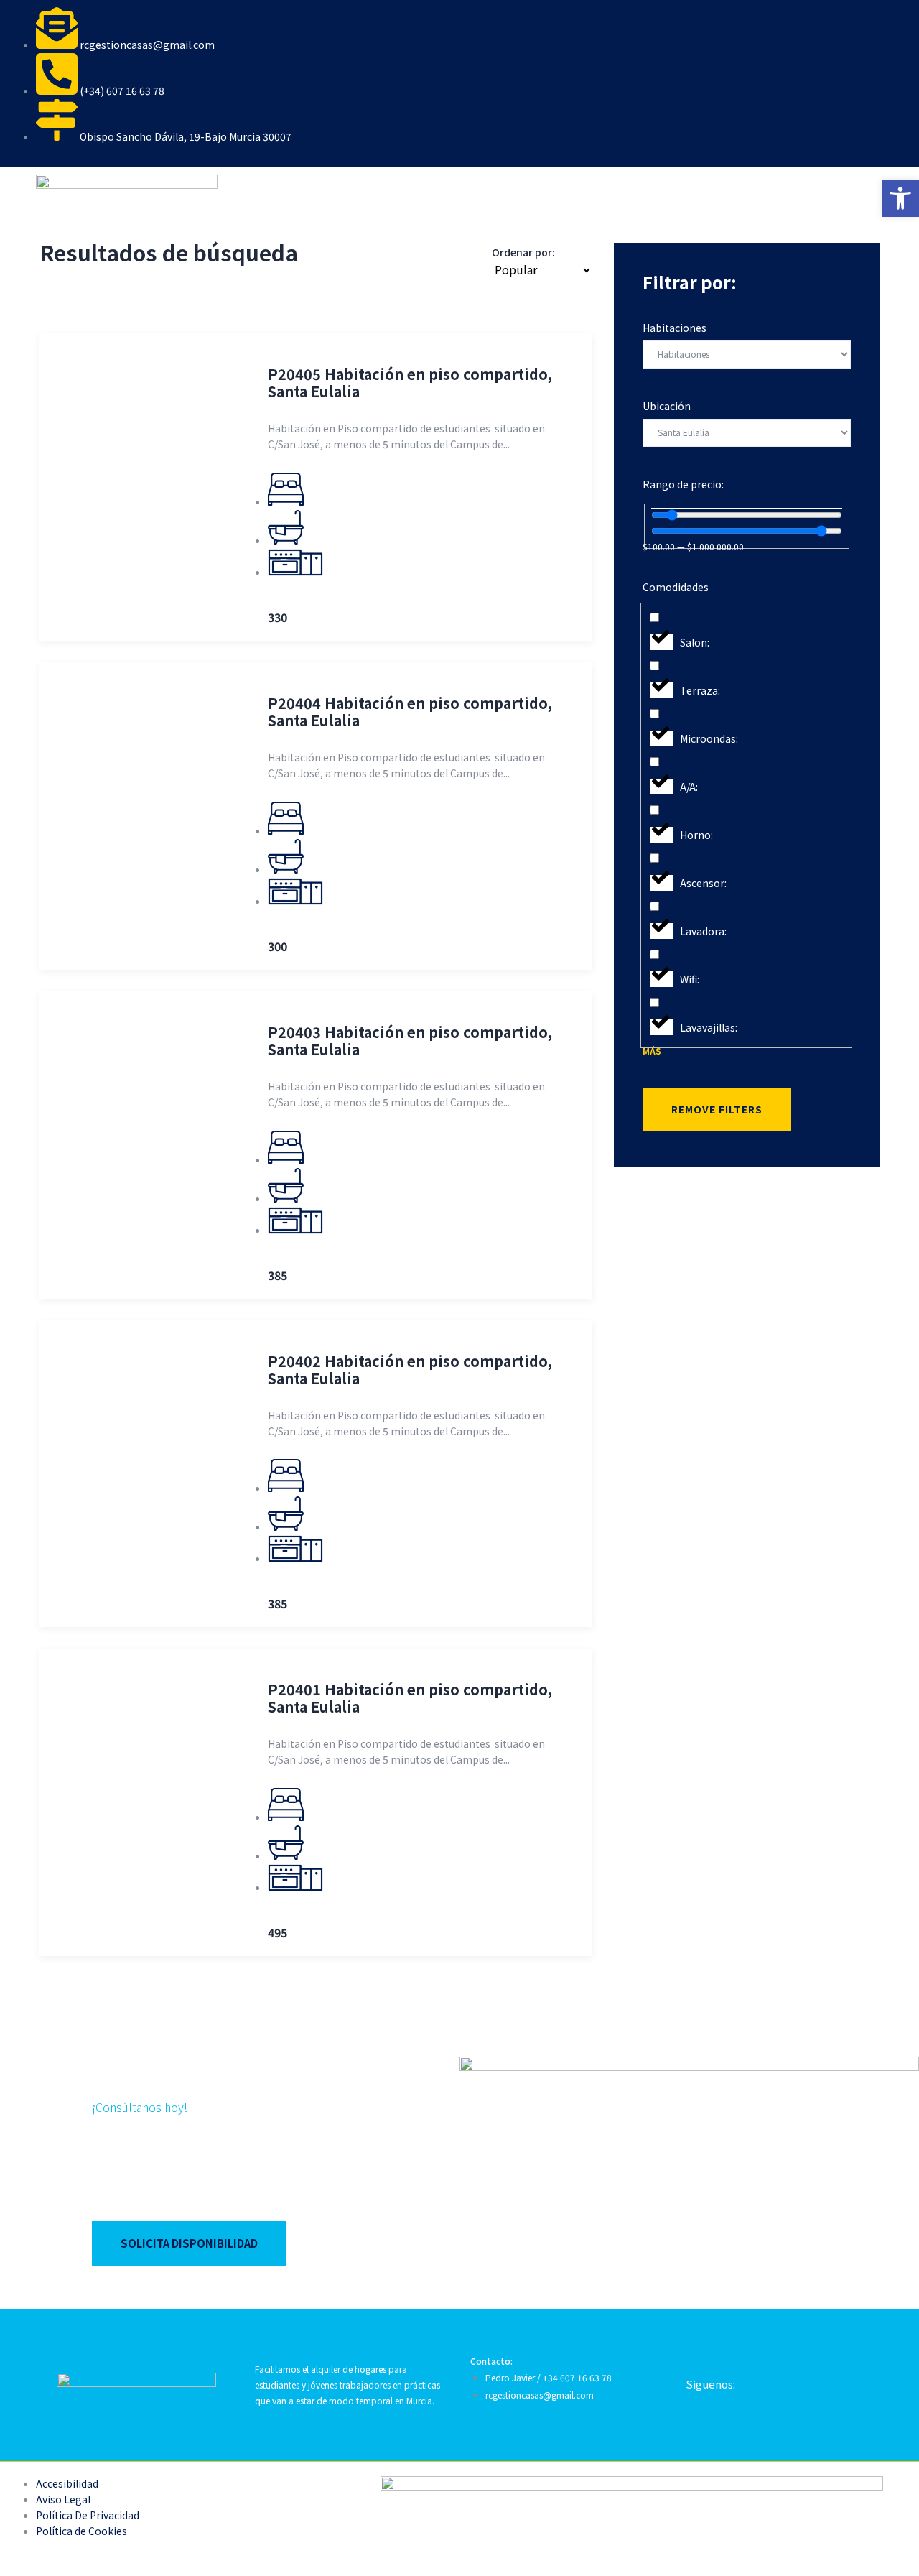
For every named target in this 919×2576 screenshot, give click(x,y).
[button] (900, 198)
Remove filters (717, 1109)
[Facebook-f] (764, 2383)
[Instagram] (815, 2383)
